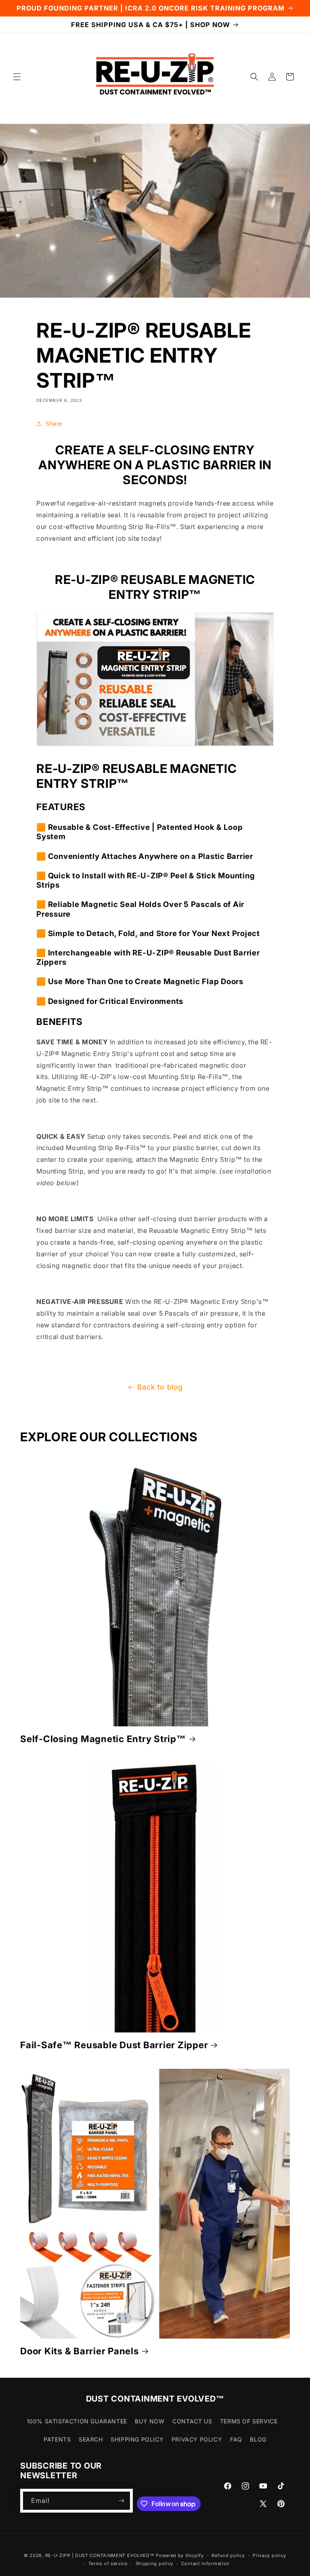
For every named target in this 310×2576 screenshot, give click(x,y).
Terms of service (108, 2563)
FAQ (236, 2439)
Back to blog (160, 1387)
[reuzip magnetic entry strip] (155, 743)
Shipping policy (155, 2563)
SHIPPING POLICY (137, 2439)
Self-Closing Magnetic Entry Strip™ (103, 1739)
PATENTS (57, 2439)
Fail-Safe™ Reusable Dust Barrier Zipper (114, 2045)
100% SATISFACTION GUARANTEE (77, 2421)
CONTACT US (192, 2421)
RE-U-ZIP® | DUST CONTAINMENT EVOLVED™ (100, 2555)
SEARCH (91, 2439)
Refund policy (228, 2555)
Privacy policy (269, 2555)
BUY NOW (150, 2421)
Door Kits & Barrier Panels (80, 2351)
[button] (17, 77)
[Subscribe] (121, 2501)
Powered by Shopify (180, 2555)
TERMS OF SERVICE (249, 2421)
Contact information (205, 2563)
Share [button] (54, 423)
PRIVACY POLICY (197, 2439)
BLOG (258, 2439)
